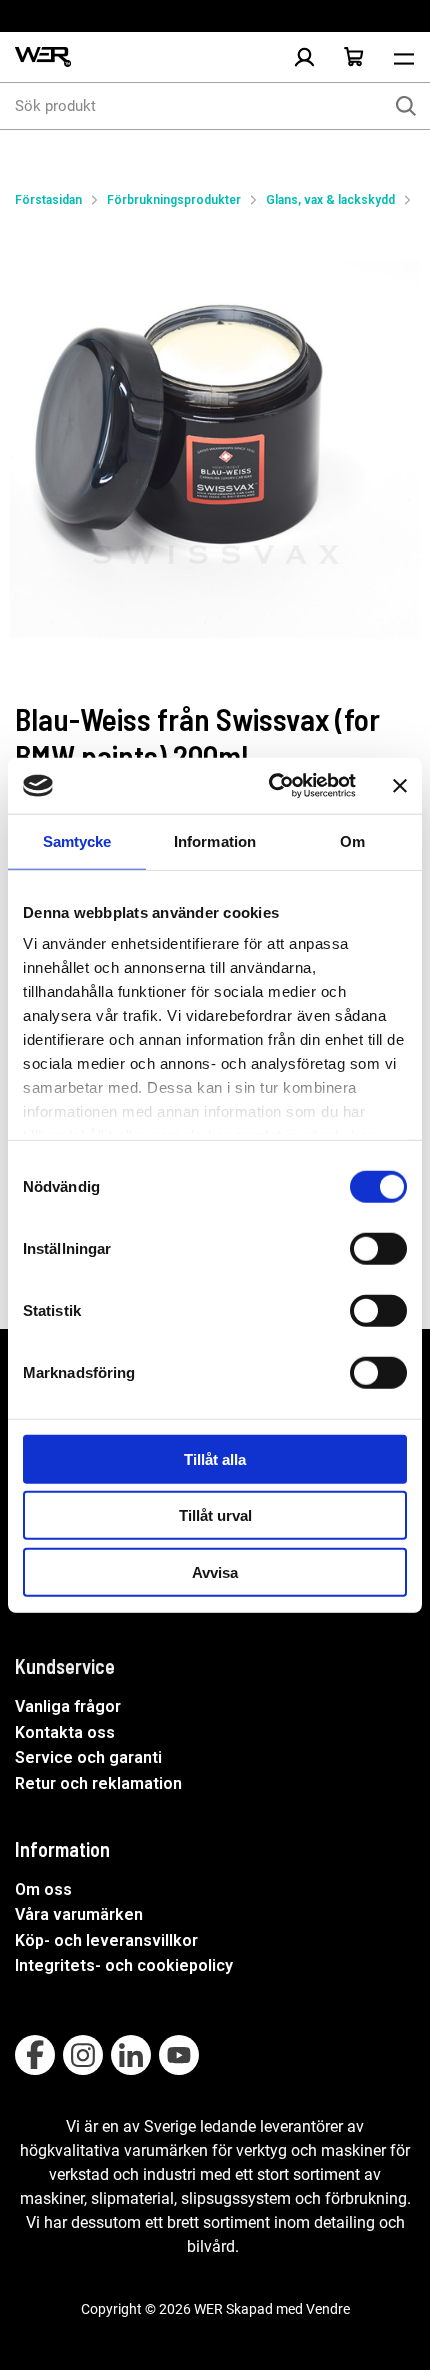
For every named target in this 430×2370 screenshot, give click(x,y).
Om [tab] (352, 840)
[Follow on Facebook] (35, 2055)
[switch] (378, 1248)
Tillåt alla (215, 1458)
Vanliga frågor (68, 1706)
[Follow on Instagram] (83, 2055)
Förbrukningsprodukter (174, 200)
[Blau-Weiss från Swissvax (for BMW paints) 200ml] (215, 435)
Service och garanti (88, 1757)
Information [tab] (215, 840)
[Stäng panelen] (400, 786)
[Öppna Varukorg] (354, 57)
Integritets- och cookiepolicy (124, 1965)
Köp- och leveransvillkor (106, 1940)
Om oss (43, 1889)
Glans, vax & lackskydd (330, 200)
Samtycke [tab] (77, 840)
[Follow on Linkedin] (131, 2055)
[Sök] (406, 106)
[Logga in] (304, 57)
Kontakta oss (65, 1732)
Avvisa (215, 1571)
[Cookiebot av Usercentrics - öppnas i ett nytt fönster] (270, 786)
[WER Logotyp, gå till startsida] (43, 57)
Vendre (328, 2309)
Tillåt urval (215, 1515)
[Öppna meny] (404, 57)
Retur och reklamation (98, 1783)
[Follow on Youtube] (179, 2055)
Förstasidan (48, 200)
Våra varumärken (79, 1914)
